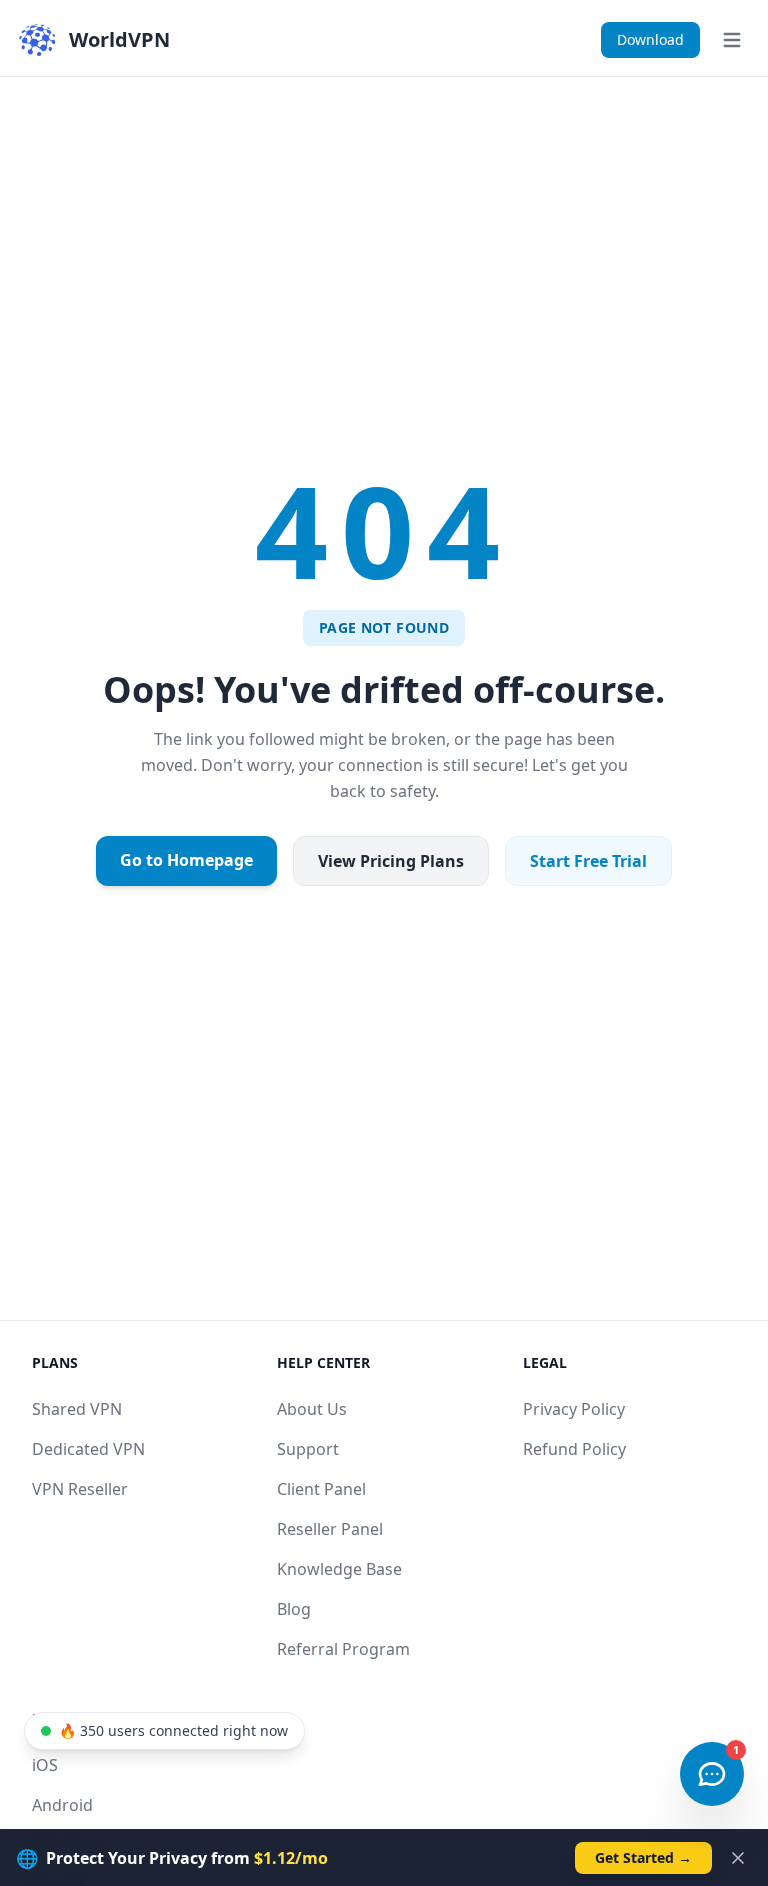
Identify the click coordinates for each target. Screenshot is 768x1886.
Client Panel (321, 1489)
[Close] (738, 1858)
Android (62, 1805)
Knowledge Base (339, 1569)
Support (308, 1449)
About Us (312, 1409)
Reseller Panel (330, 1529)
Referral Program (343, 1649)
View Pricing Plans (391, 861)
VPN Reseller (80, 1489)
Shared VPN (77, 1409)
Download (650, 39)
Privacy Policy (574, 1409)
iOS (45, 1765)
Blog (294, 1609)
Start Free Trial (588, 861)
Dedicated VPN (88, 1449)
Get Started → (643, 1857)
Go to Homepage (186, 860)
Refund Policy (574, 1449)
